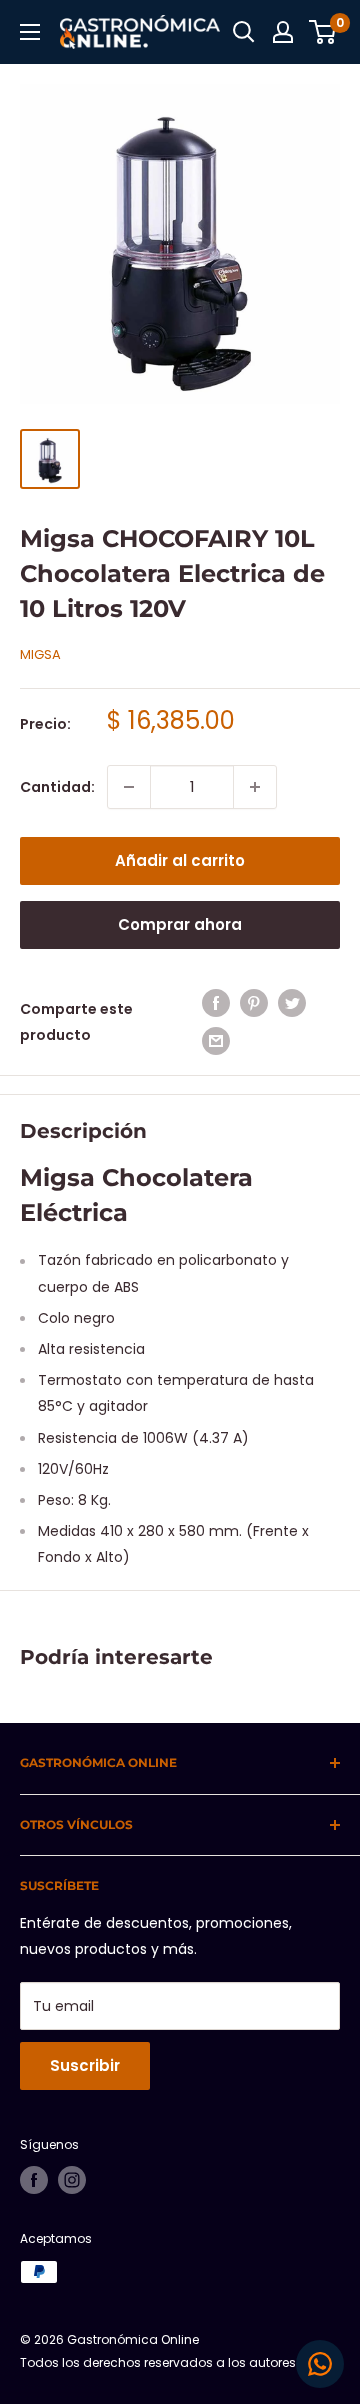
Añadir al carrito (180, 860)
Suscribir (85, 2065)
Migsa (40, 654)
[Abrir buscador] (244, 32)
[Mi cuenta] (283, 32)
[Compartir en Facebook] (216, 1003)
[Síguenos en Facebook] (34, 2180)
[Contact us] (320, 2364)
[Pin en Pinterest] (254, 1003)
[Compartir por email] (216, 1041)
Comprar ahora (180, 924)
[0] (323, 32)
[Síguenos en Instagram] (72, 2180)
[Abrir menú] (30, 32)
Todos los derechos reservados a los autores (158, 2362)
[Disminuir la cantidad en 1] (129, 787)
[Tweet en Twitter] (292, 1003)
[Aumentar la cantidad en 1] (255, 787)
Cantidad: (57, 787)
